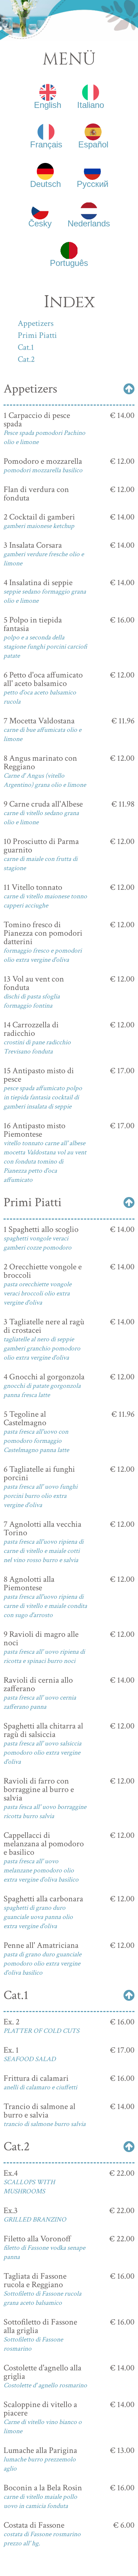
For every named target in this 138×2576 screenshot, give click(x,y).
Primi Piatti (37, 335)
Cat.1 (26, 347)
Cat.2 (26, 359)
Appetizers (36, 323)
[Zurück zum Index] (129, 389)
